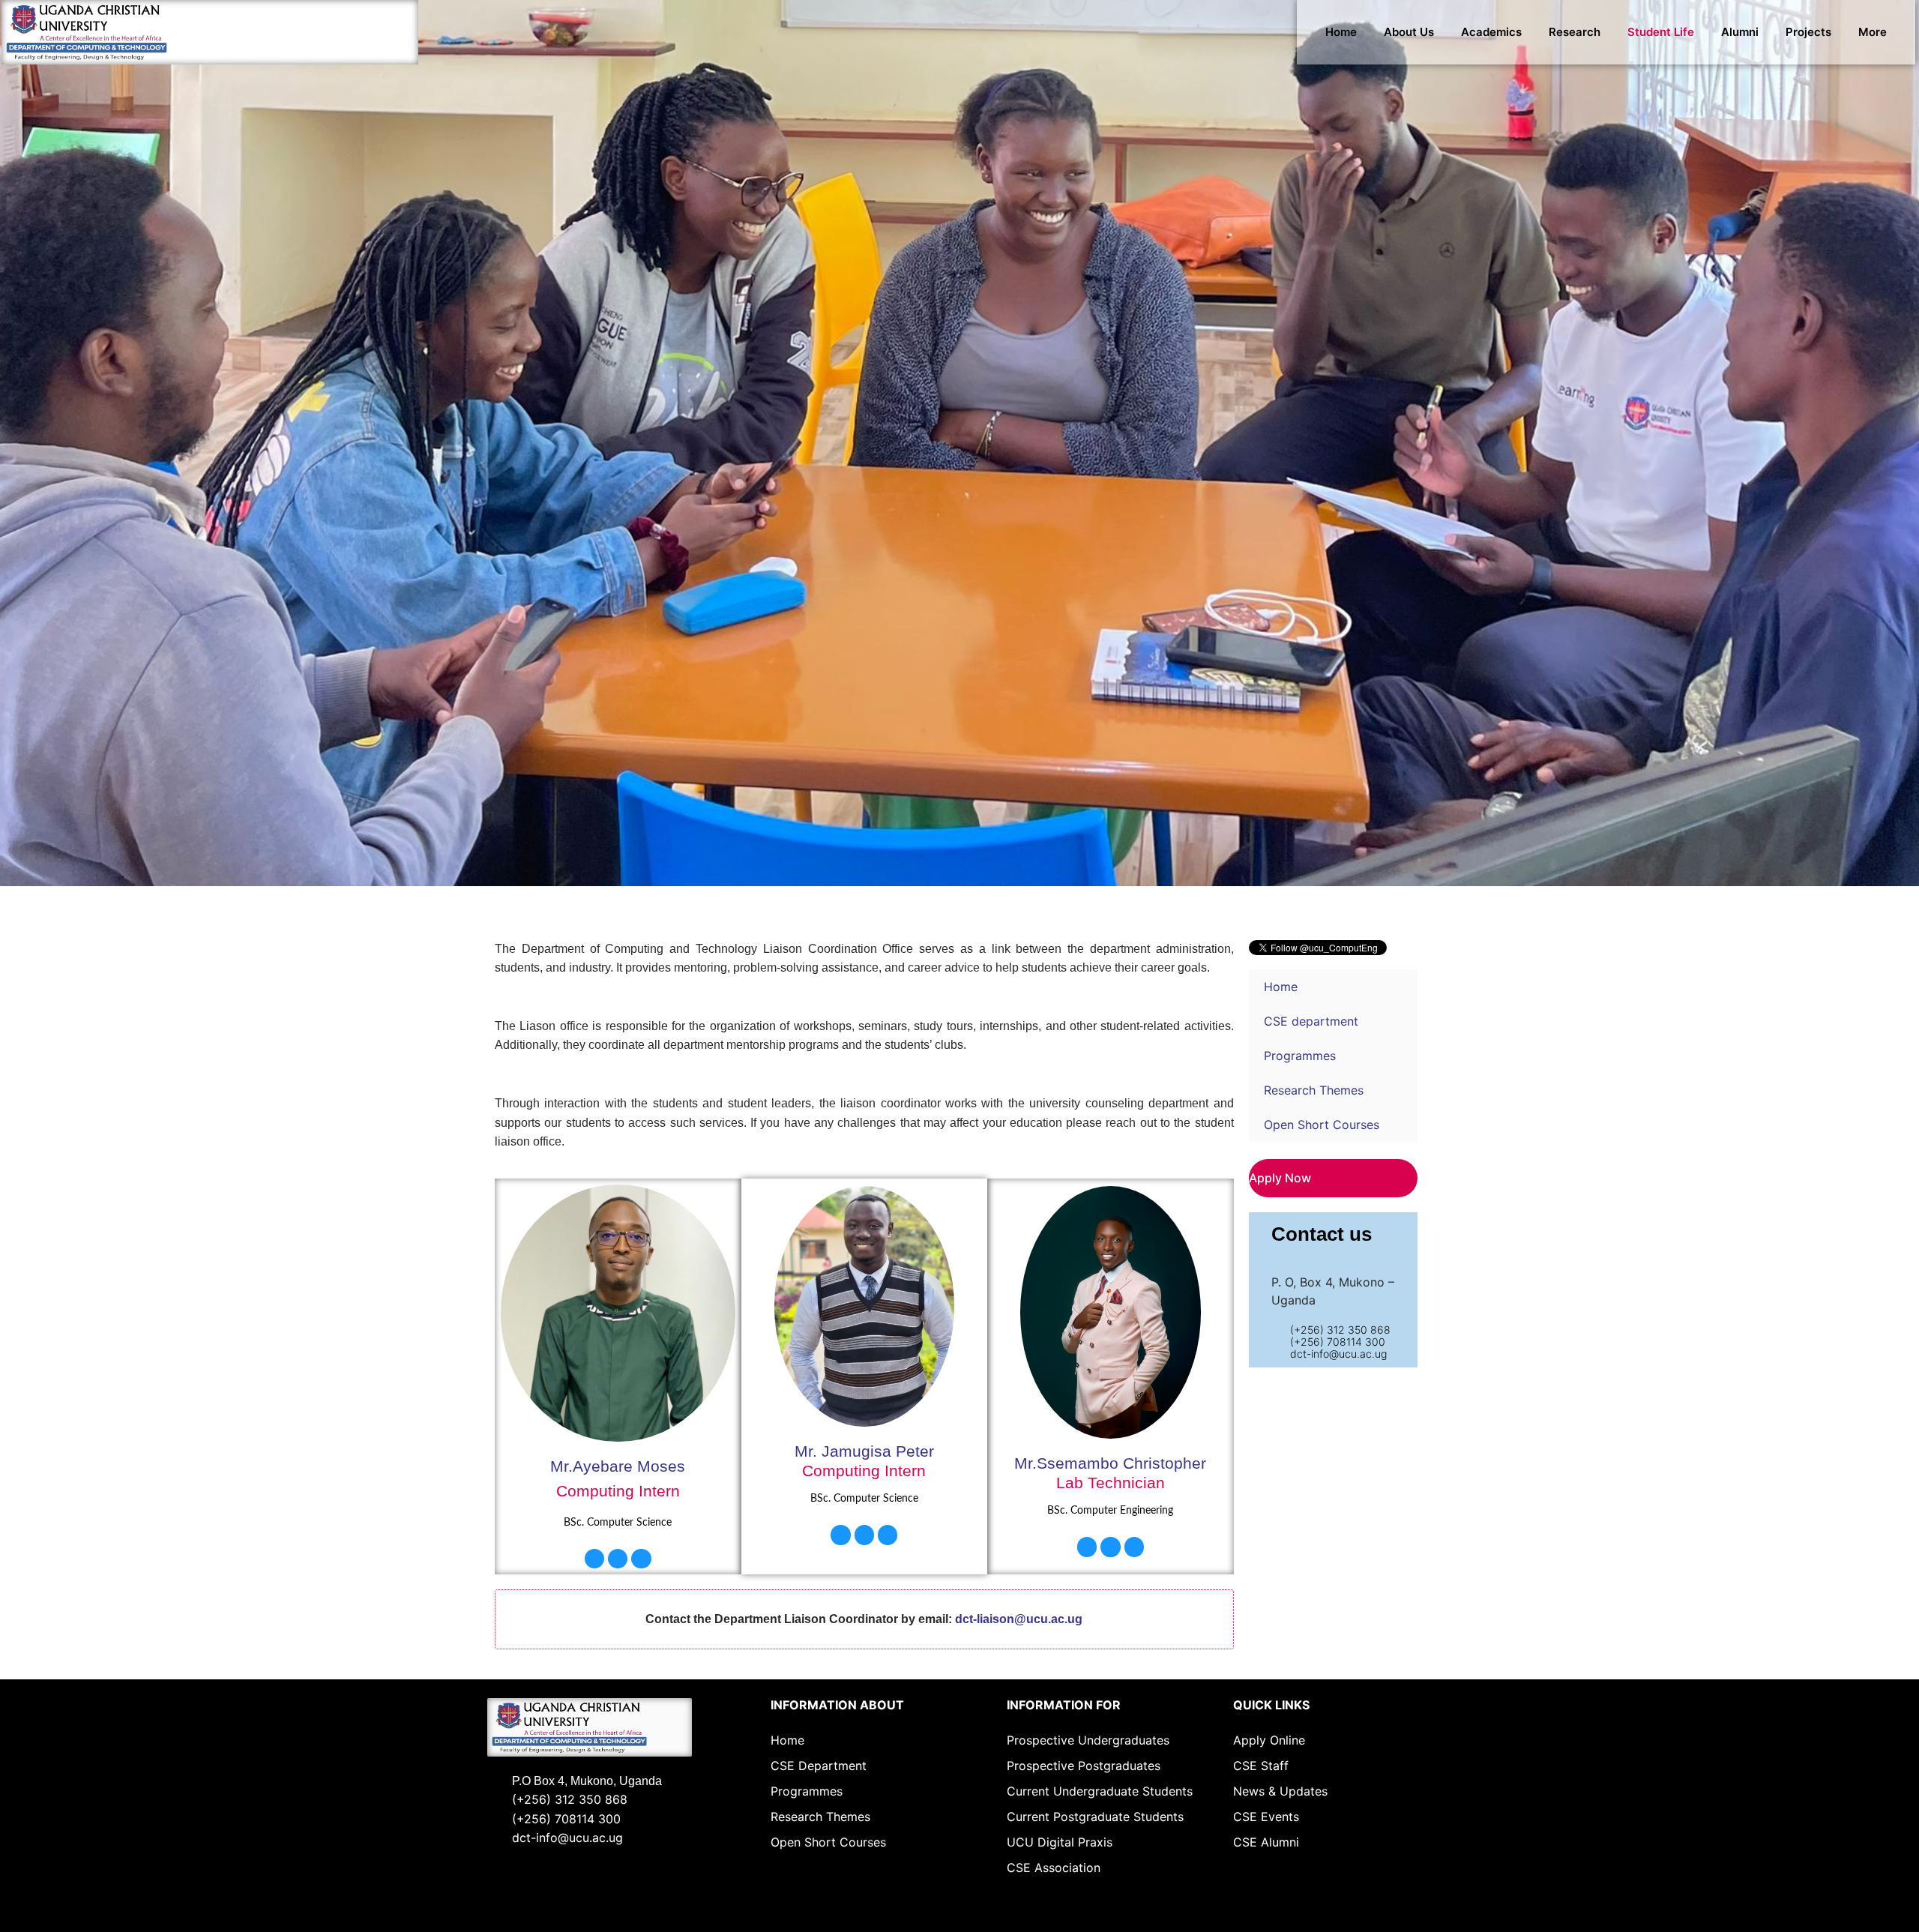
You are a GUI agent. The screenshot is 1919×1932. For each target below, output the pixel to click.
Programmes (1300, 1056)
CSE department (1311, 1021)
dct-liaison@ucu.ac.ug (1019, 1619)
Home (1341, 32)
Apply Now (1280, 1178)
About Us (1409, 32)
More (1873, 32)
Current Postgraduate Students (1095, 1817)
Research (1575, 32)
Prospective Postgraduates (1084, 1766)
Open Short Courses (1322, 1125)
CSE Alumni (1266, 1842)
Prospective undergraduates (1088, 1740)
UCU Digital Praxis (1060, 1842)
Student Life (1661, 32)
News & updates (1280, 1791)
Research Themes (1314, 1090)
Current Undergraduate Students (1100, 1791)
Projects (1808, 32)
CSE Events (1266, 1817)
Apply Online (1269, 1740)
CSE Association (1054, 1868)
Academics (1491, 32)
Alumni (1740, 32)
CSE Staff (1261, 1766)
